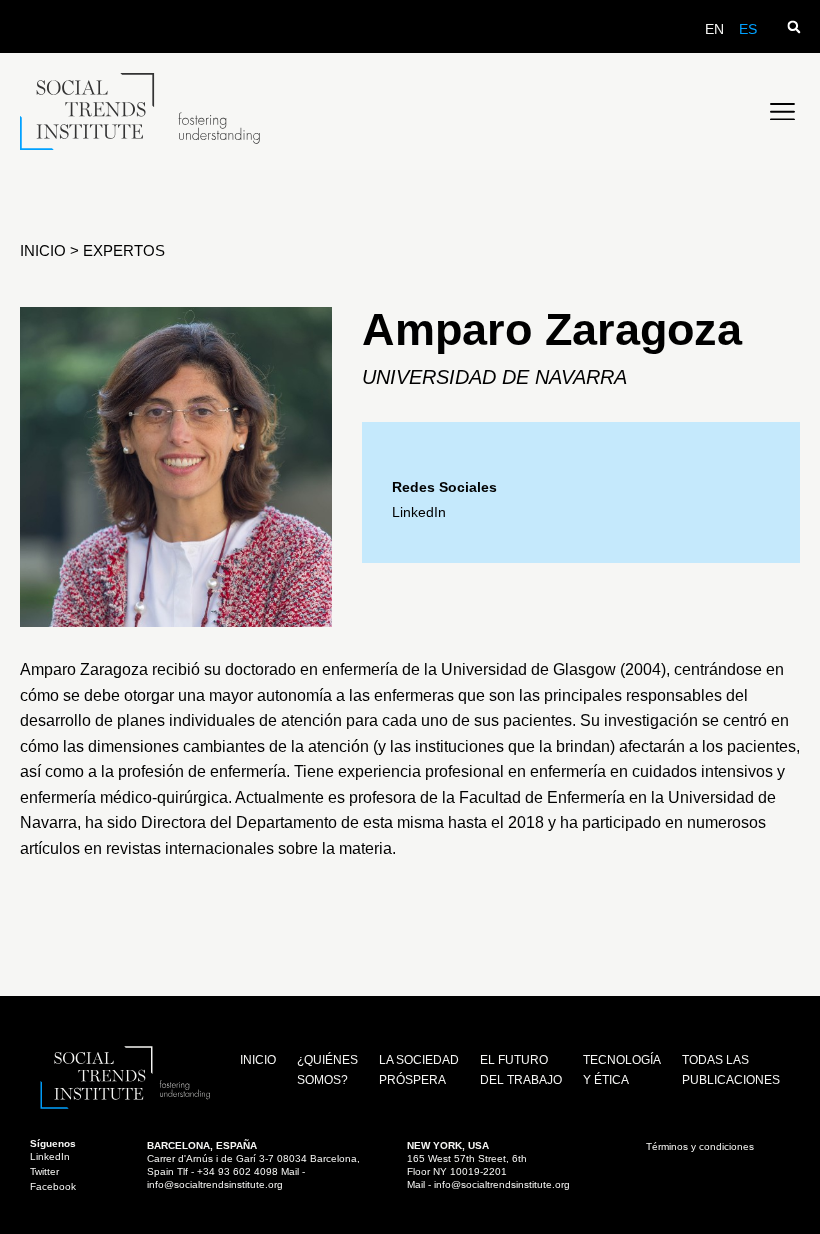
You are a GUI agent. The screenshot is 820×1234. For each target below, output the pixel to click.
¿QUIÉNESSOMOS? (327, 1070)
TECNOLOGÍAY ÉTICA (622, 1070)
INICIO (45, 250)
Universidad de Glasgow (530, 669)
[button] (793, 26)
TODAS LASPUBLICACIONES (731, 1070)
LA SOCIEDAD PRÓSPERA (419, 1070)
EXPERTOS (124, 250)
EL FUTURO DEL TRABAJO (521, 1070)
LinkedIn (419, 512)
